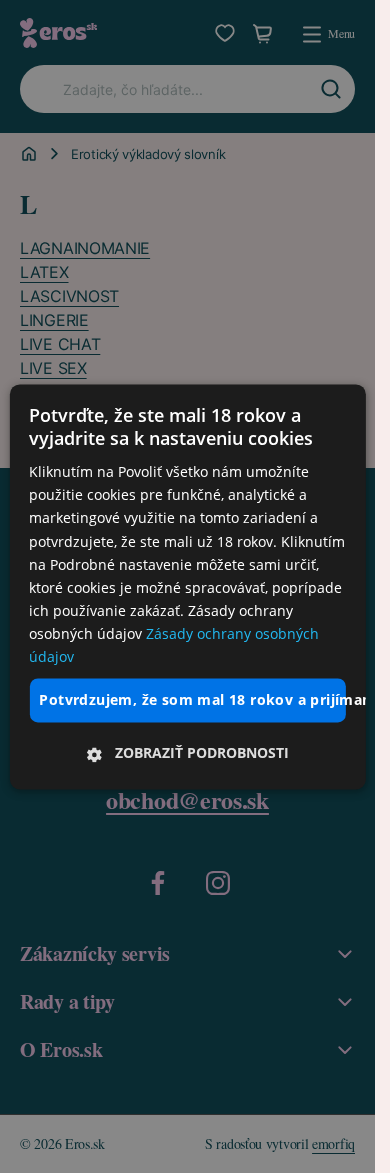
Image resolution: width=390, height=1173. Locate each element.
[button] (187, 753)
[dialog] (187, 586)
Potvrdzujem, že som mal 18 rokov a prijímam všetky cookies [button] (192, 700)
